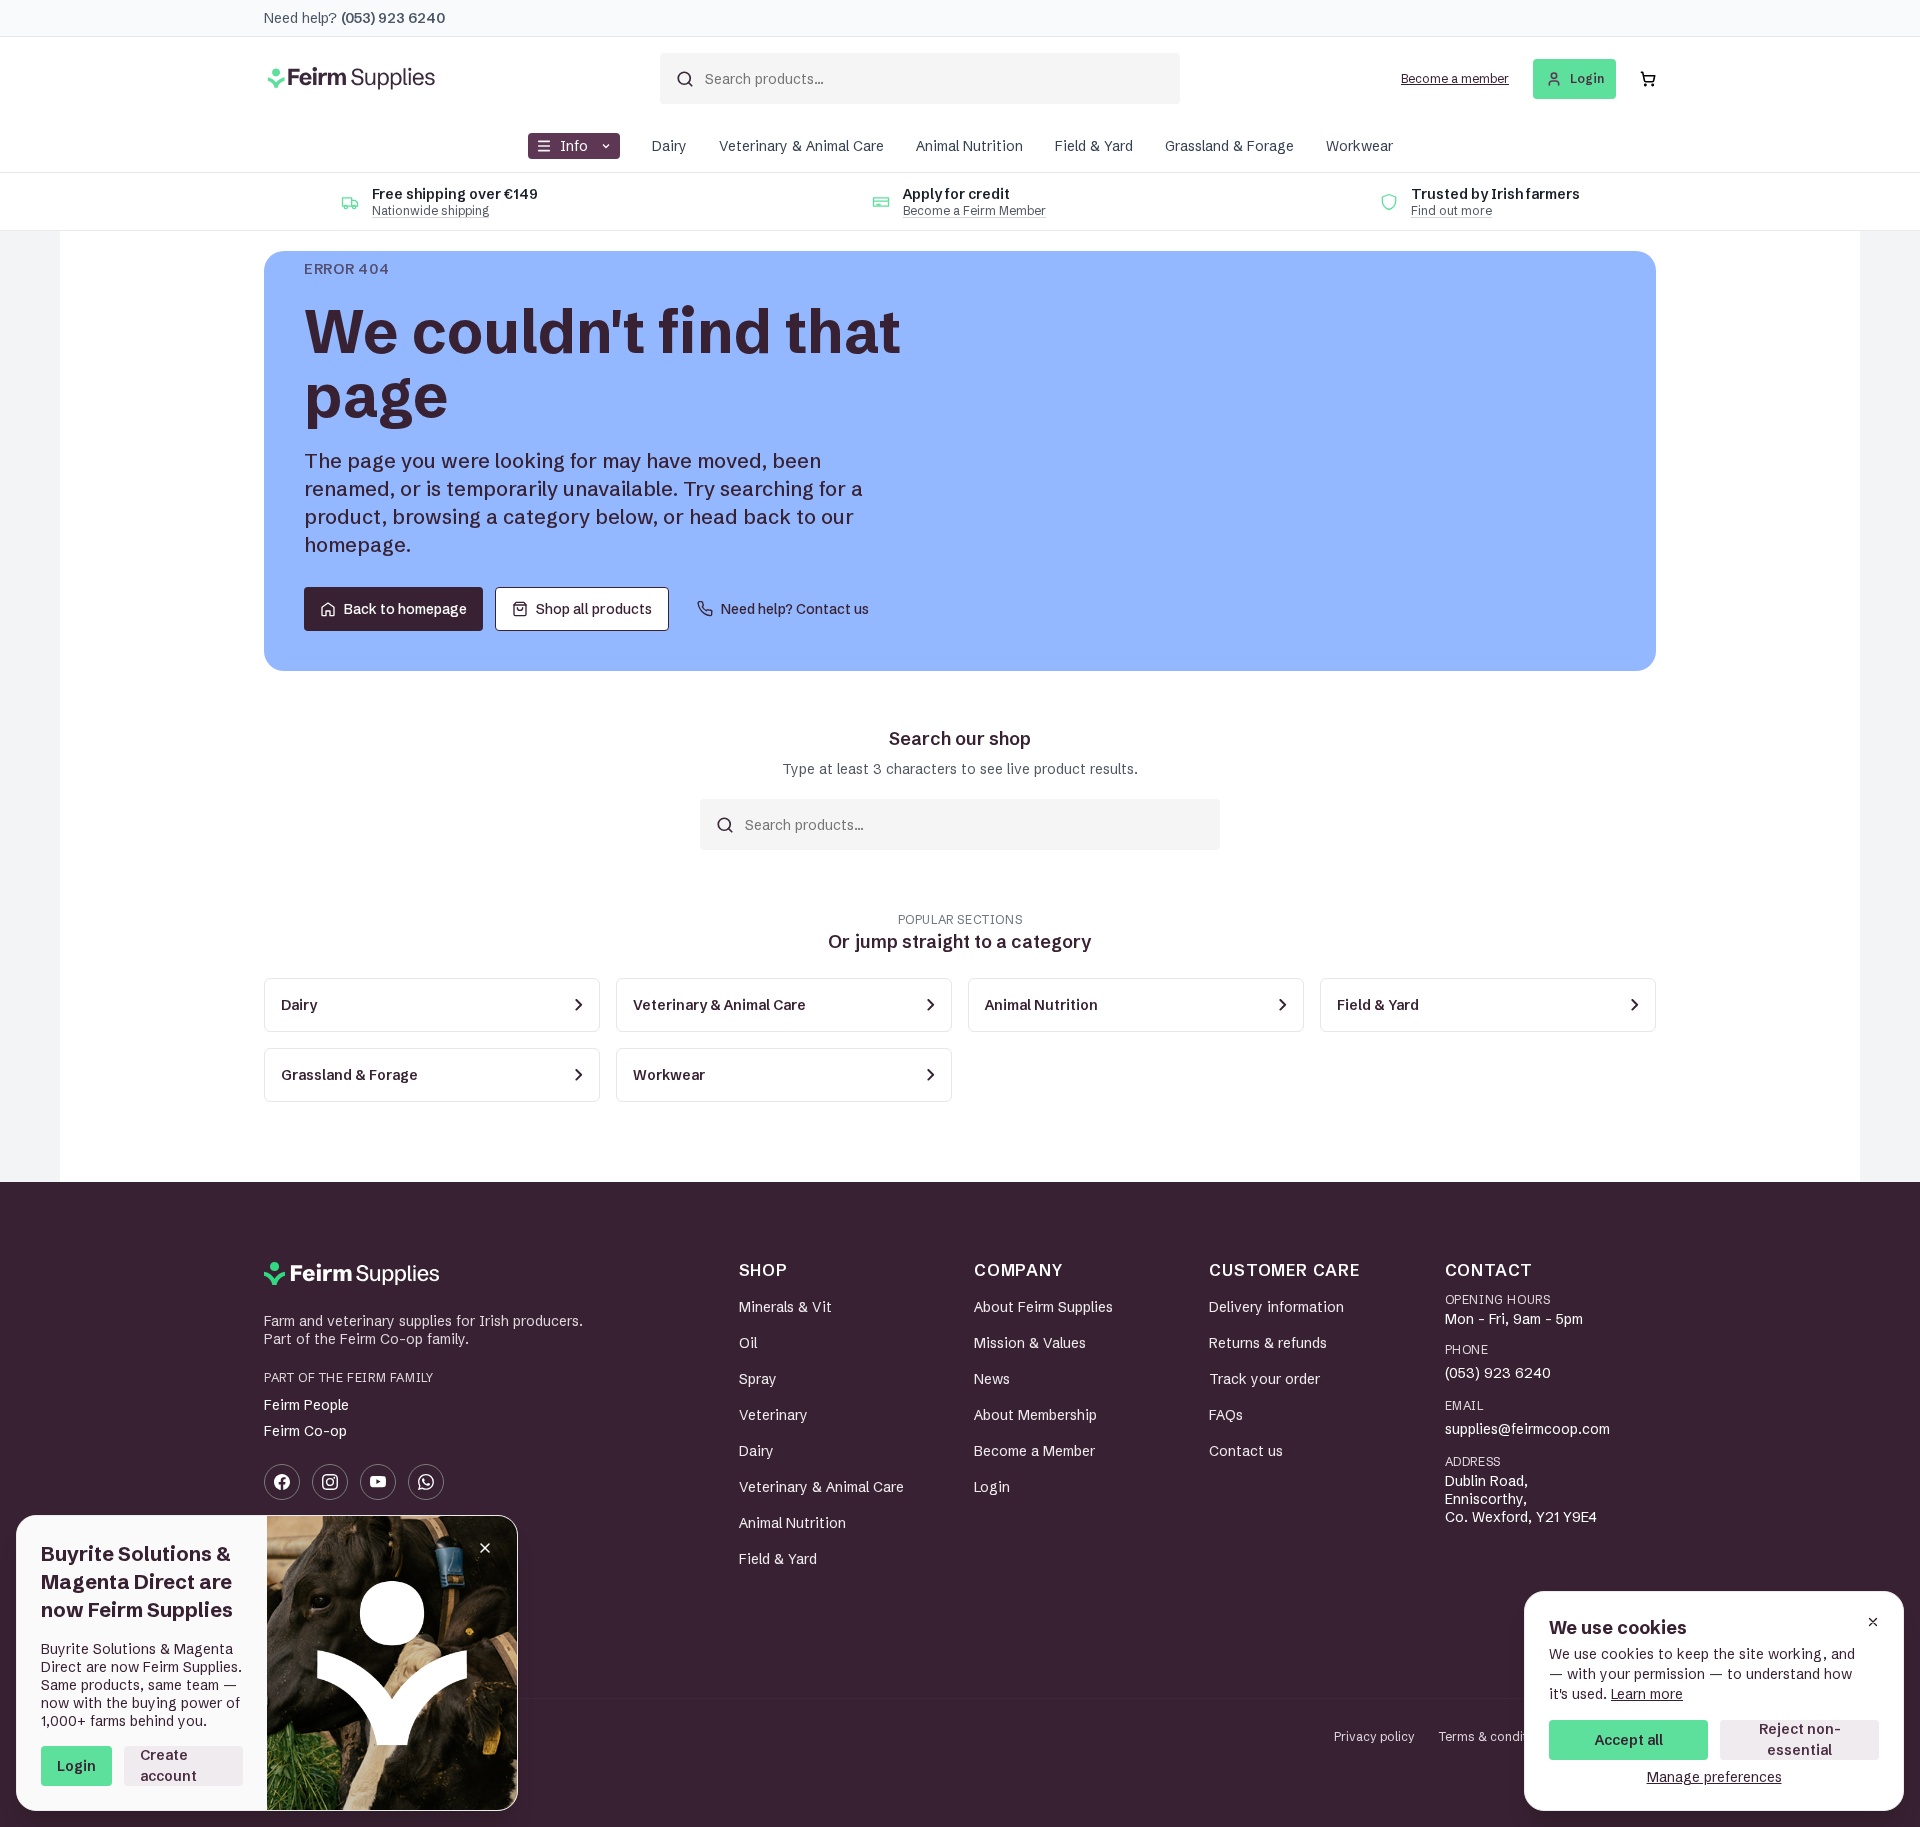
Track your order (1264, 1379)
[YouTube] (378, 1482)
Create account (168, 1765)
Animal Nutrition (969, 146)
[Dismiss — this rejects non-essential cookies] (1873, 1622)
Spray (758, 1379)
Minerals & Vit (785, 1307)
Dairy (669, 146)
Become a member (1455, 78)
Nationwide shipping (430, 210)
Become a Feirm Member (974, 210)
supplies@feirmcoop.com (1527, 1429)
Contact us (1246, 1451)
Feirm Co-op (305, 1431)
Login (76, 1766)
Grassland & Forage (1229, 146)
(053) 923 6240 (1498, 1373)
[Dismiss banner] (485, 1548)
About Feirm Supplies (1043, 1307)
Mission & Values (1030, 1343)
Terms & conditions (1495, 1736)
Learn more (1647, 1694)
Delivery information (1276, 1307)
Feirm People (306, 1405)
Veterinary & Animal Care (801, 146)
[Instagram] (330, 1482)
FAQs (1226, 1415)
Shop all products (594, 609)
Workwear (1359, 146)
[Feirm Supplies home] (351, 1274)
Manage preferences (1714, 1777)
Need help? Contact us (795, 609)
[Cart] (1648, 79)
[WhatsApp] (426, 1482)
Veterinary (773, 1415)
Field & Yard (1094, 146)
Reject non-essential (1800, 1739)
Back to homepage (405, 609)
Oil (748, 1343)
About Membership (1035, 1415)
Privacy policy (1374, 1736)
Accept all (1629, 1740)
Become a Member (1034, 1451)
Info (574, 146)
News (992, 1379)
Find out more (1451, 210)
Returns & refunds (1268, 1343)
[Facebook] (282, 1482)
